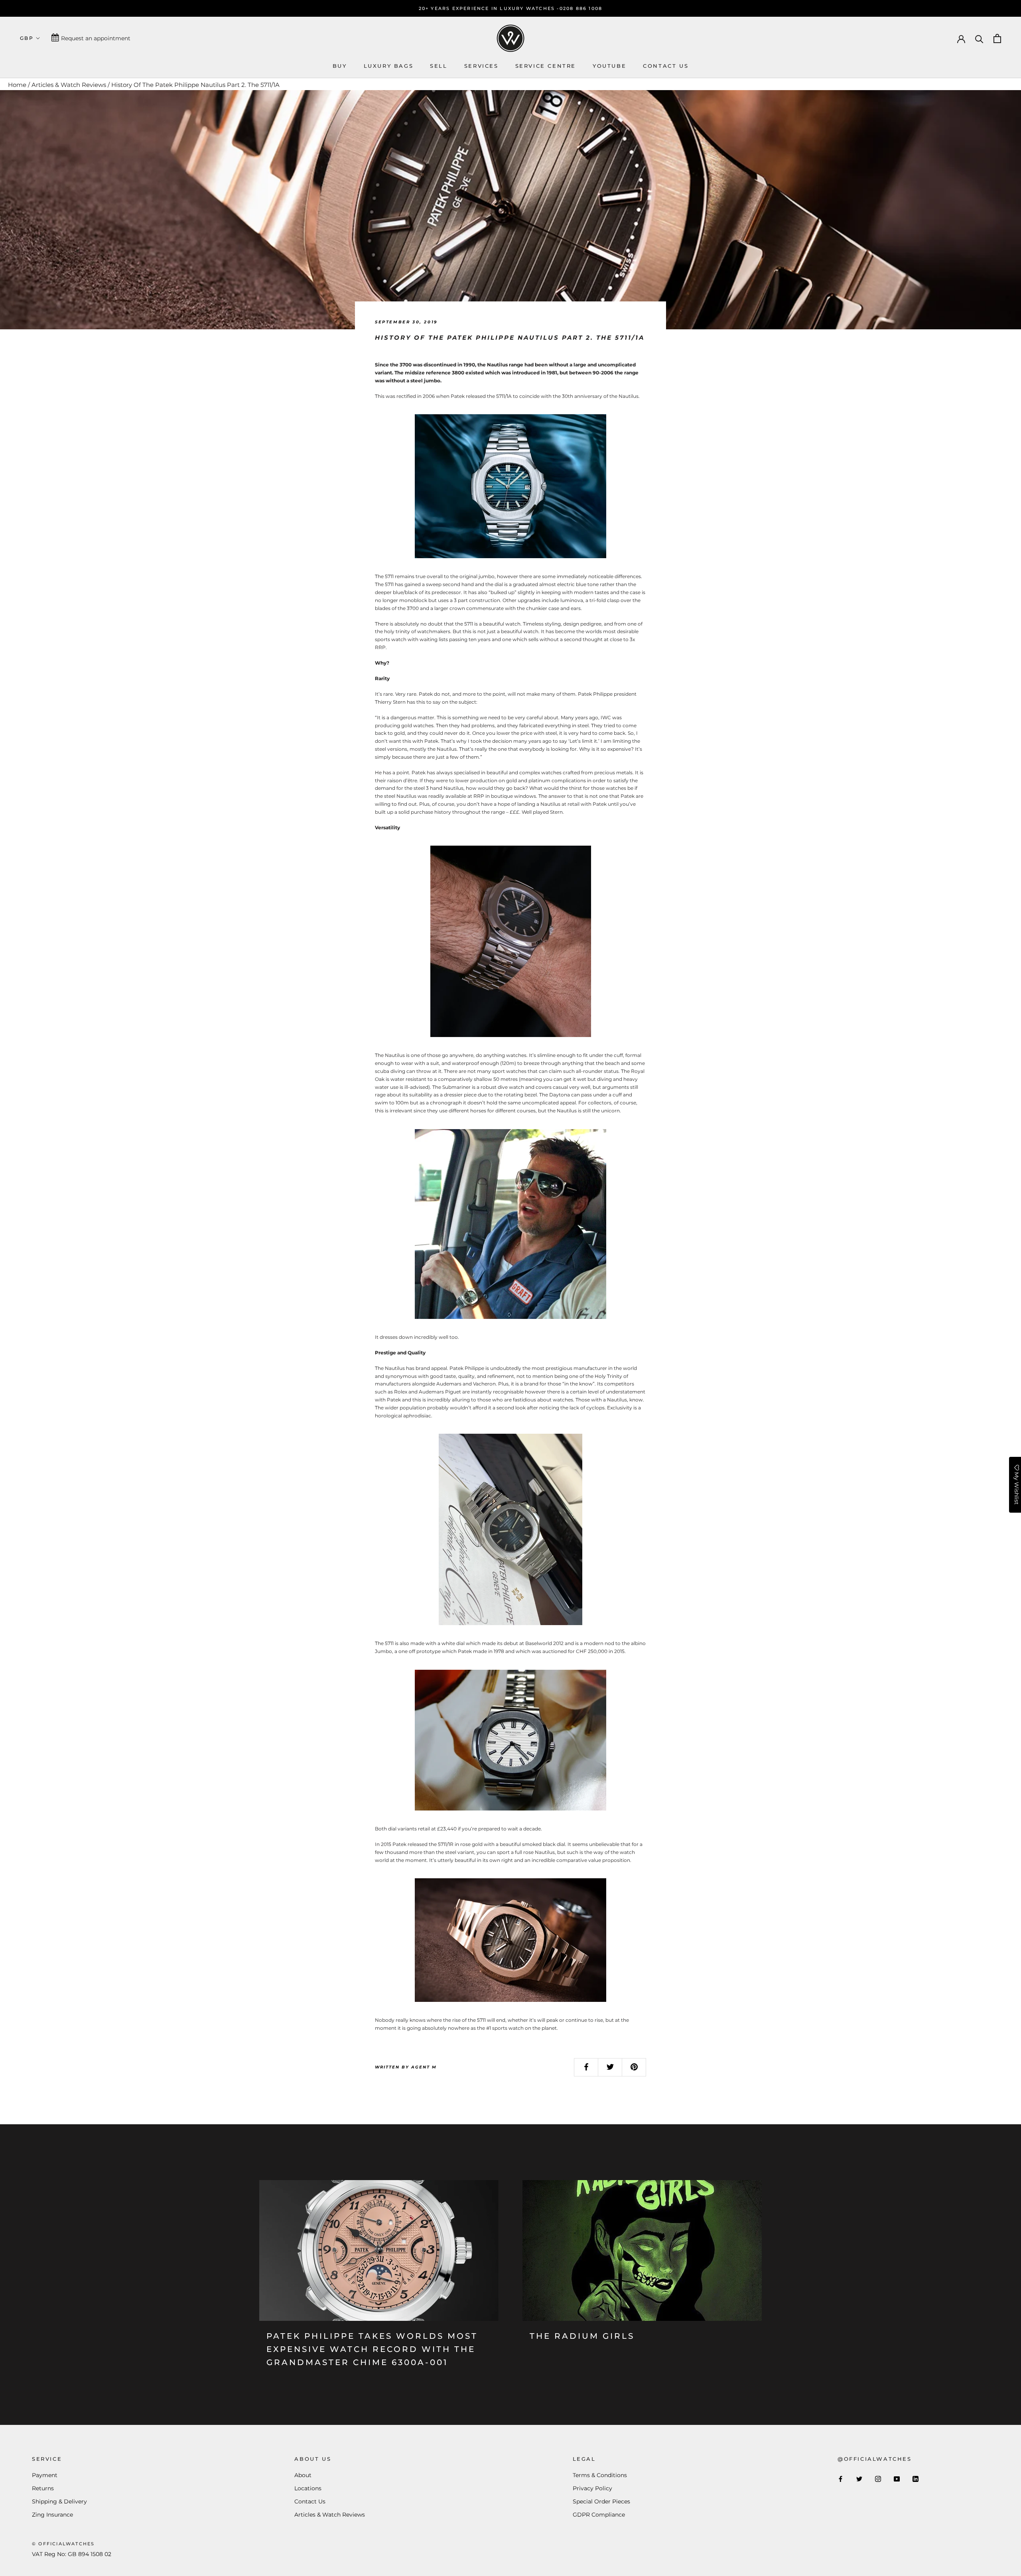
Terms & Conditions (600, 2475)
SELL (439, 66)
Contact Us (310, 2501)
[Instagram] (878, 2479)
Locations (308, 2488)
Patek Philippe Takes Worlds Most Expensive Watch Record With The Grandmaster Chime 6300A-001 (372, 2349)
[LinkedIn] (916, 2479)
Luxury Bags (389, 66)
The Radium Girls (582, 2336)
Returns (43, 2488)
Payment (45, 2475)
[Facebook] (841, 2479)
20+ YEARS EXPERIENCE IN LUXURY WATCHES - (489, 8)
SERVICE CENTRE (546, 66)
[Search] (979, 38)
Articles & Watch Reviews (69, 85)
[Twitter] (859, 2479)
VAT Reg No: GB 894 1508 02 (72, 2554)
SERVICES (481, 66)
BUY (340, 66)
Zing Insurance (52, 2515)
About (303, 2475)
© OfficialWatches (63, 2544)
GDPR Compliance (599, 2515)
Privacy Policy (592, 2488)
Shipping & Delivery (59, 2501)
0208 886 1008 (581, 8)
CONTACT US (666, 66)
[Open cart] (997, 38)
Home (17, 85)
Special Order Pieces (601, 2501)
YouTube (609, 66)
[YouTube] (897, 2479)
